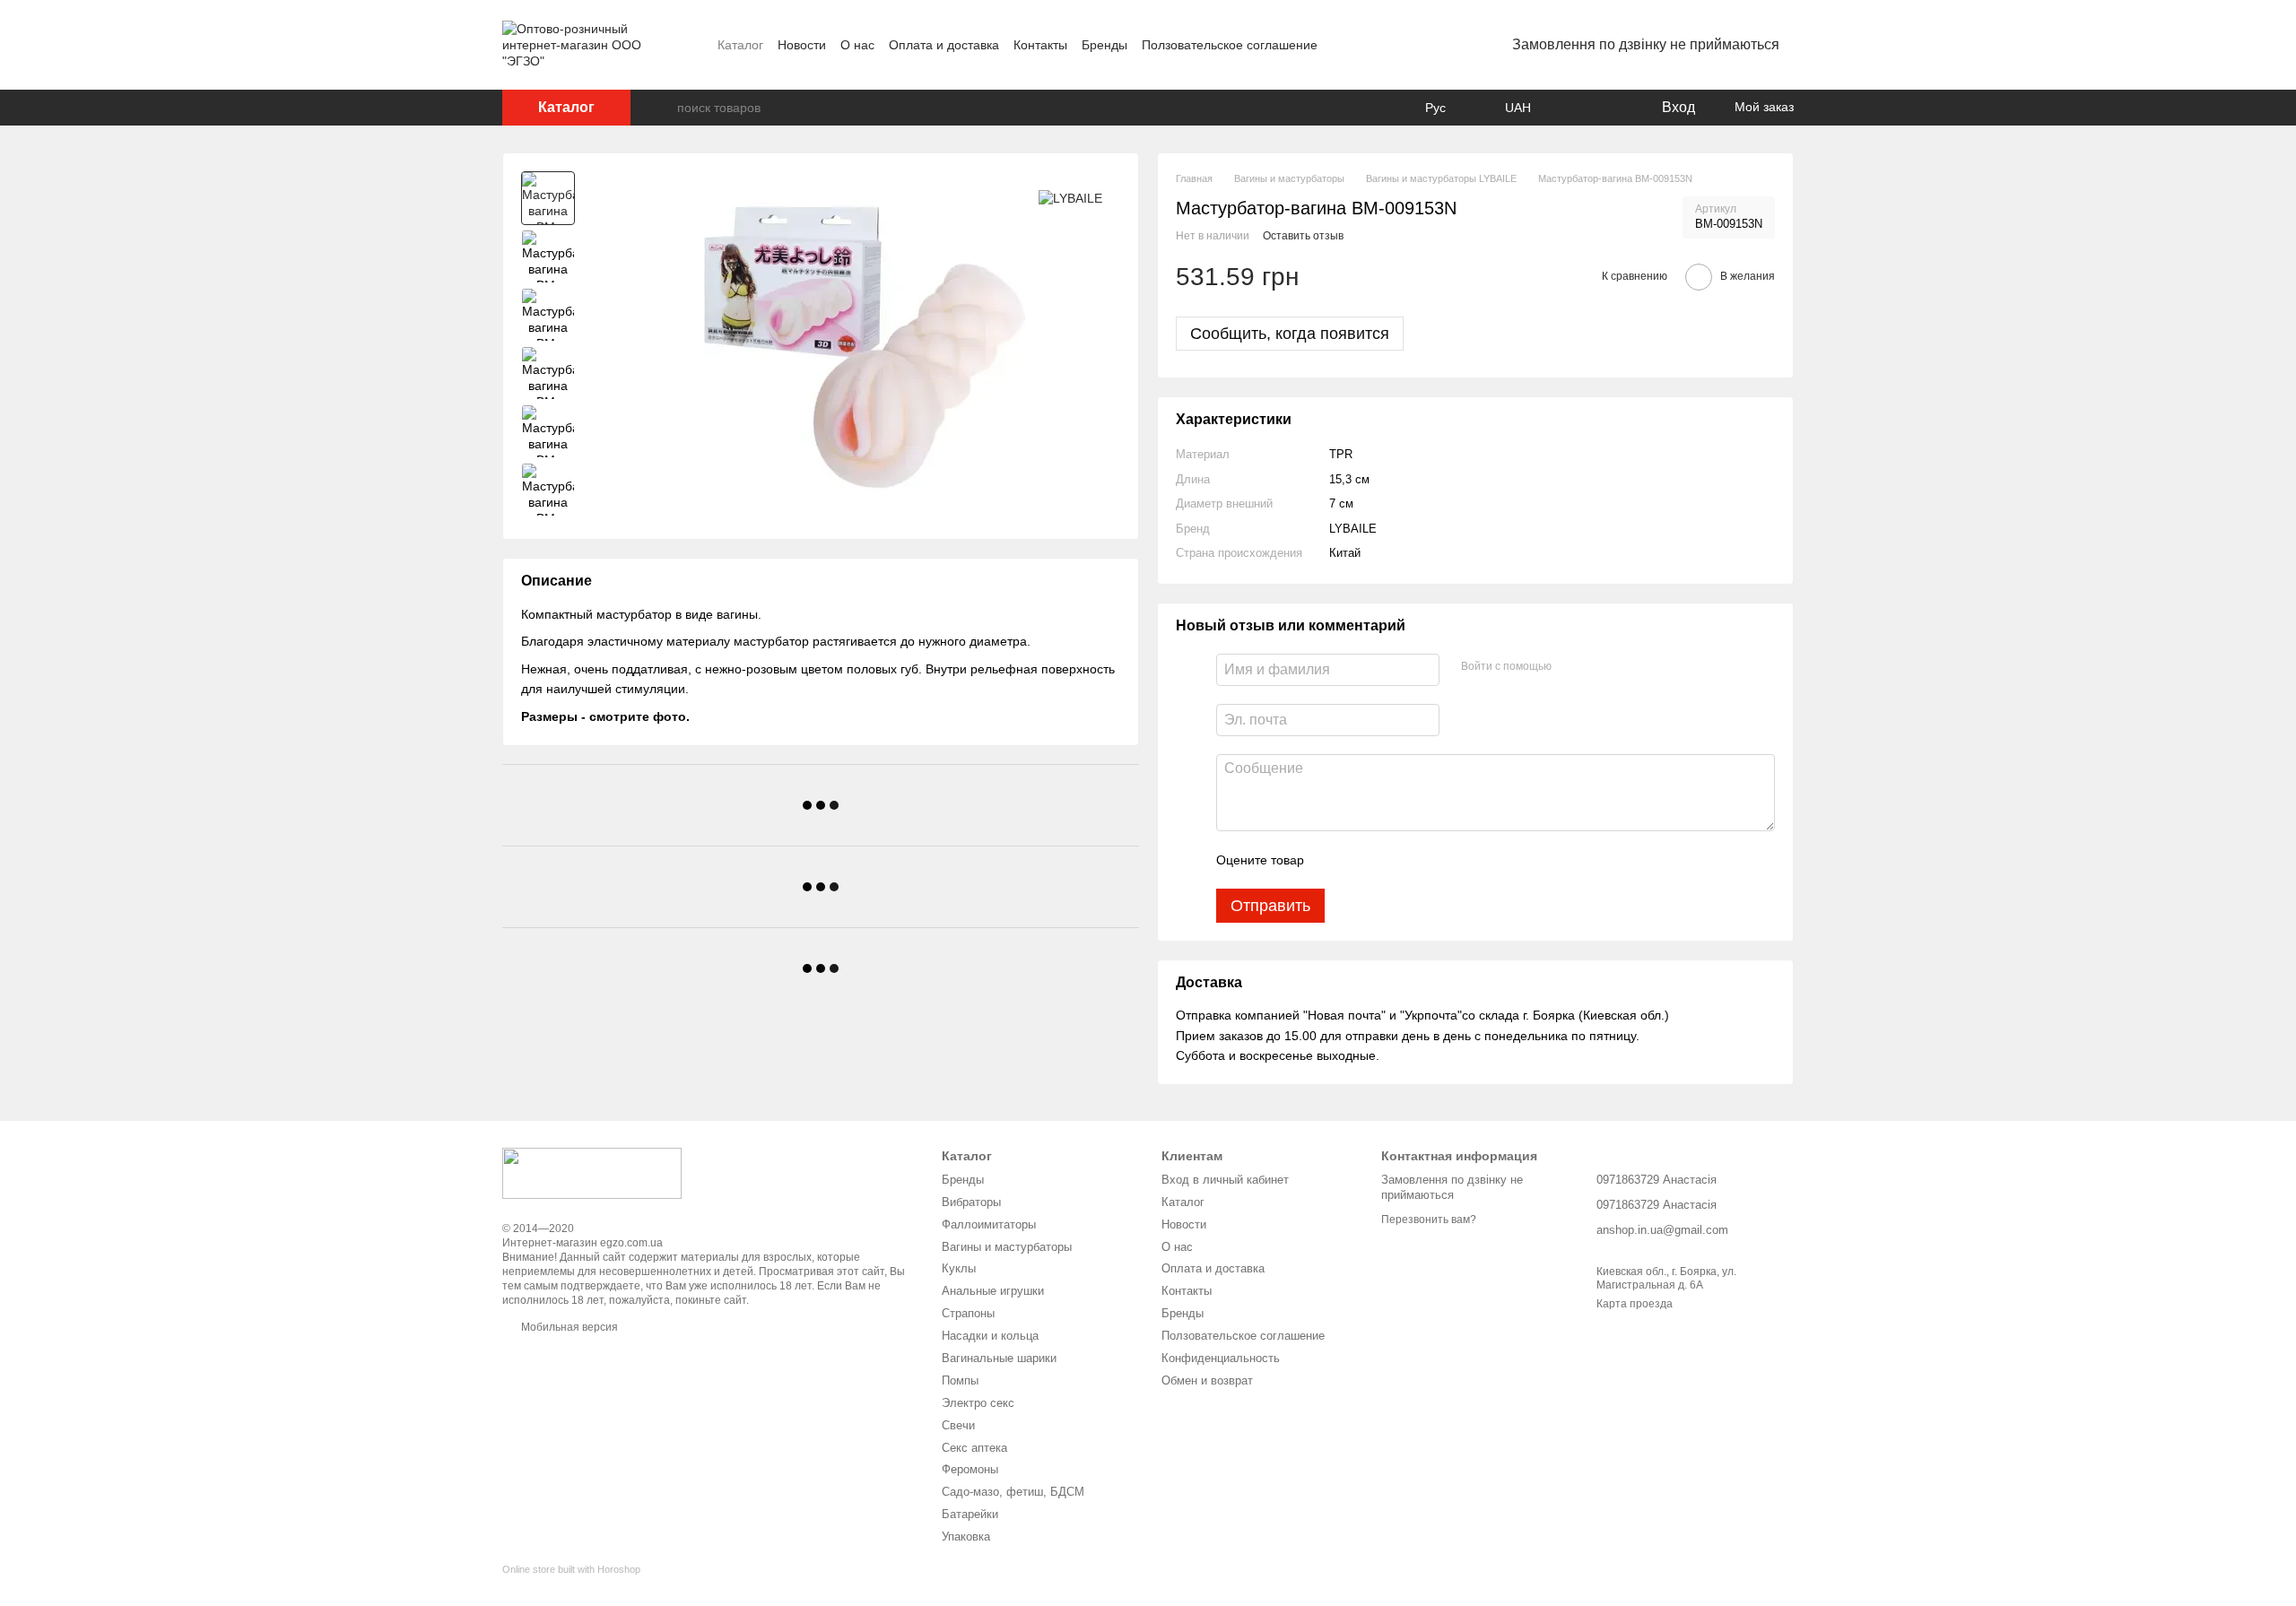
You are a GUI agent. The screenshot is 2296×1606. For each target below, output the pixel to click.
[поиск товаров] (663, 108)
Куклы (959, 1268)
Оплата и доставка (944, 45)
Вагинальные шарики (999, 1358)
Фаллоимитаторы (989, 1224)
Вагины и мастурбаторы (1007, 1247)
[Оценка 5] (1448, 860)
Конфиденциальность (1221, 1358)
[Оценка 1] (1334, 860)
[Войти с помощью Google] (1600, 667)
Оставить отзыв (1303, 236)
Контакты (1040, 45)
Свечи (958, 1425)
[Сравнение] (1574, 108)
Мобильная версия (568, 1327)
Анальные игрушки (993, 1291)
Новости (802, 45)
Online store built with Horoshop (571, 1569)
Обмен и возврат (1207, 1380)
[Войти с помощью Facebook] (1571, 667)
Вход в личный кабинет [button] (1225, 1180)
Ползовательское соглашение (1230, 45)
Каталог (740, 45)
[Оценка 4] (1420, 860)
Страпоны (968, 1313)
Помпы (960, 1380)
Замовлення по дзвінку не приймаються (1646, 44)
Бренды (1105, 45)
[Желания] (1610, 108)
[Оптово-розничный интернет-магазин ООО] (592, 1172)
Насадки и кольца (990, 1336)
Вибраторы (971, 1202)
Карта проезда (1635, 1304)
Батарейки (970, 1514)
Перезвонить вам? (1429, 1220)
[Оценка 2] (1362, 860)
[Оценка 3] (1391, 860)
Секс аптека (974, 1448)
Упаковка (966, 1537)
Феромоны (970, 1469)
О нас (857, 45)
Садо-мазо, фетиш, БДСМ (1013, 1492)
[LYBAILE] (1070, 198)
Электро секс (978, 1403)
